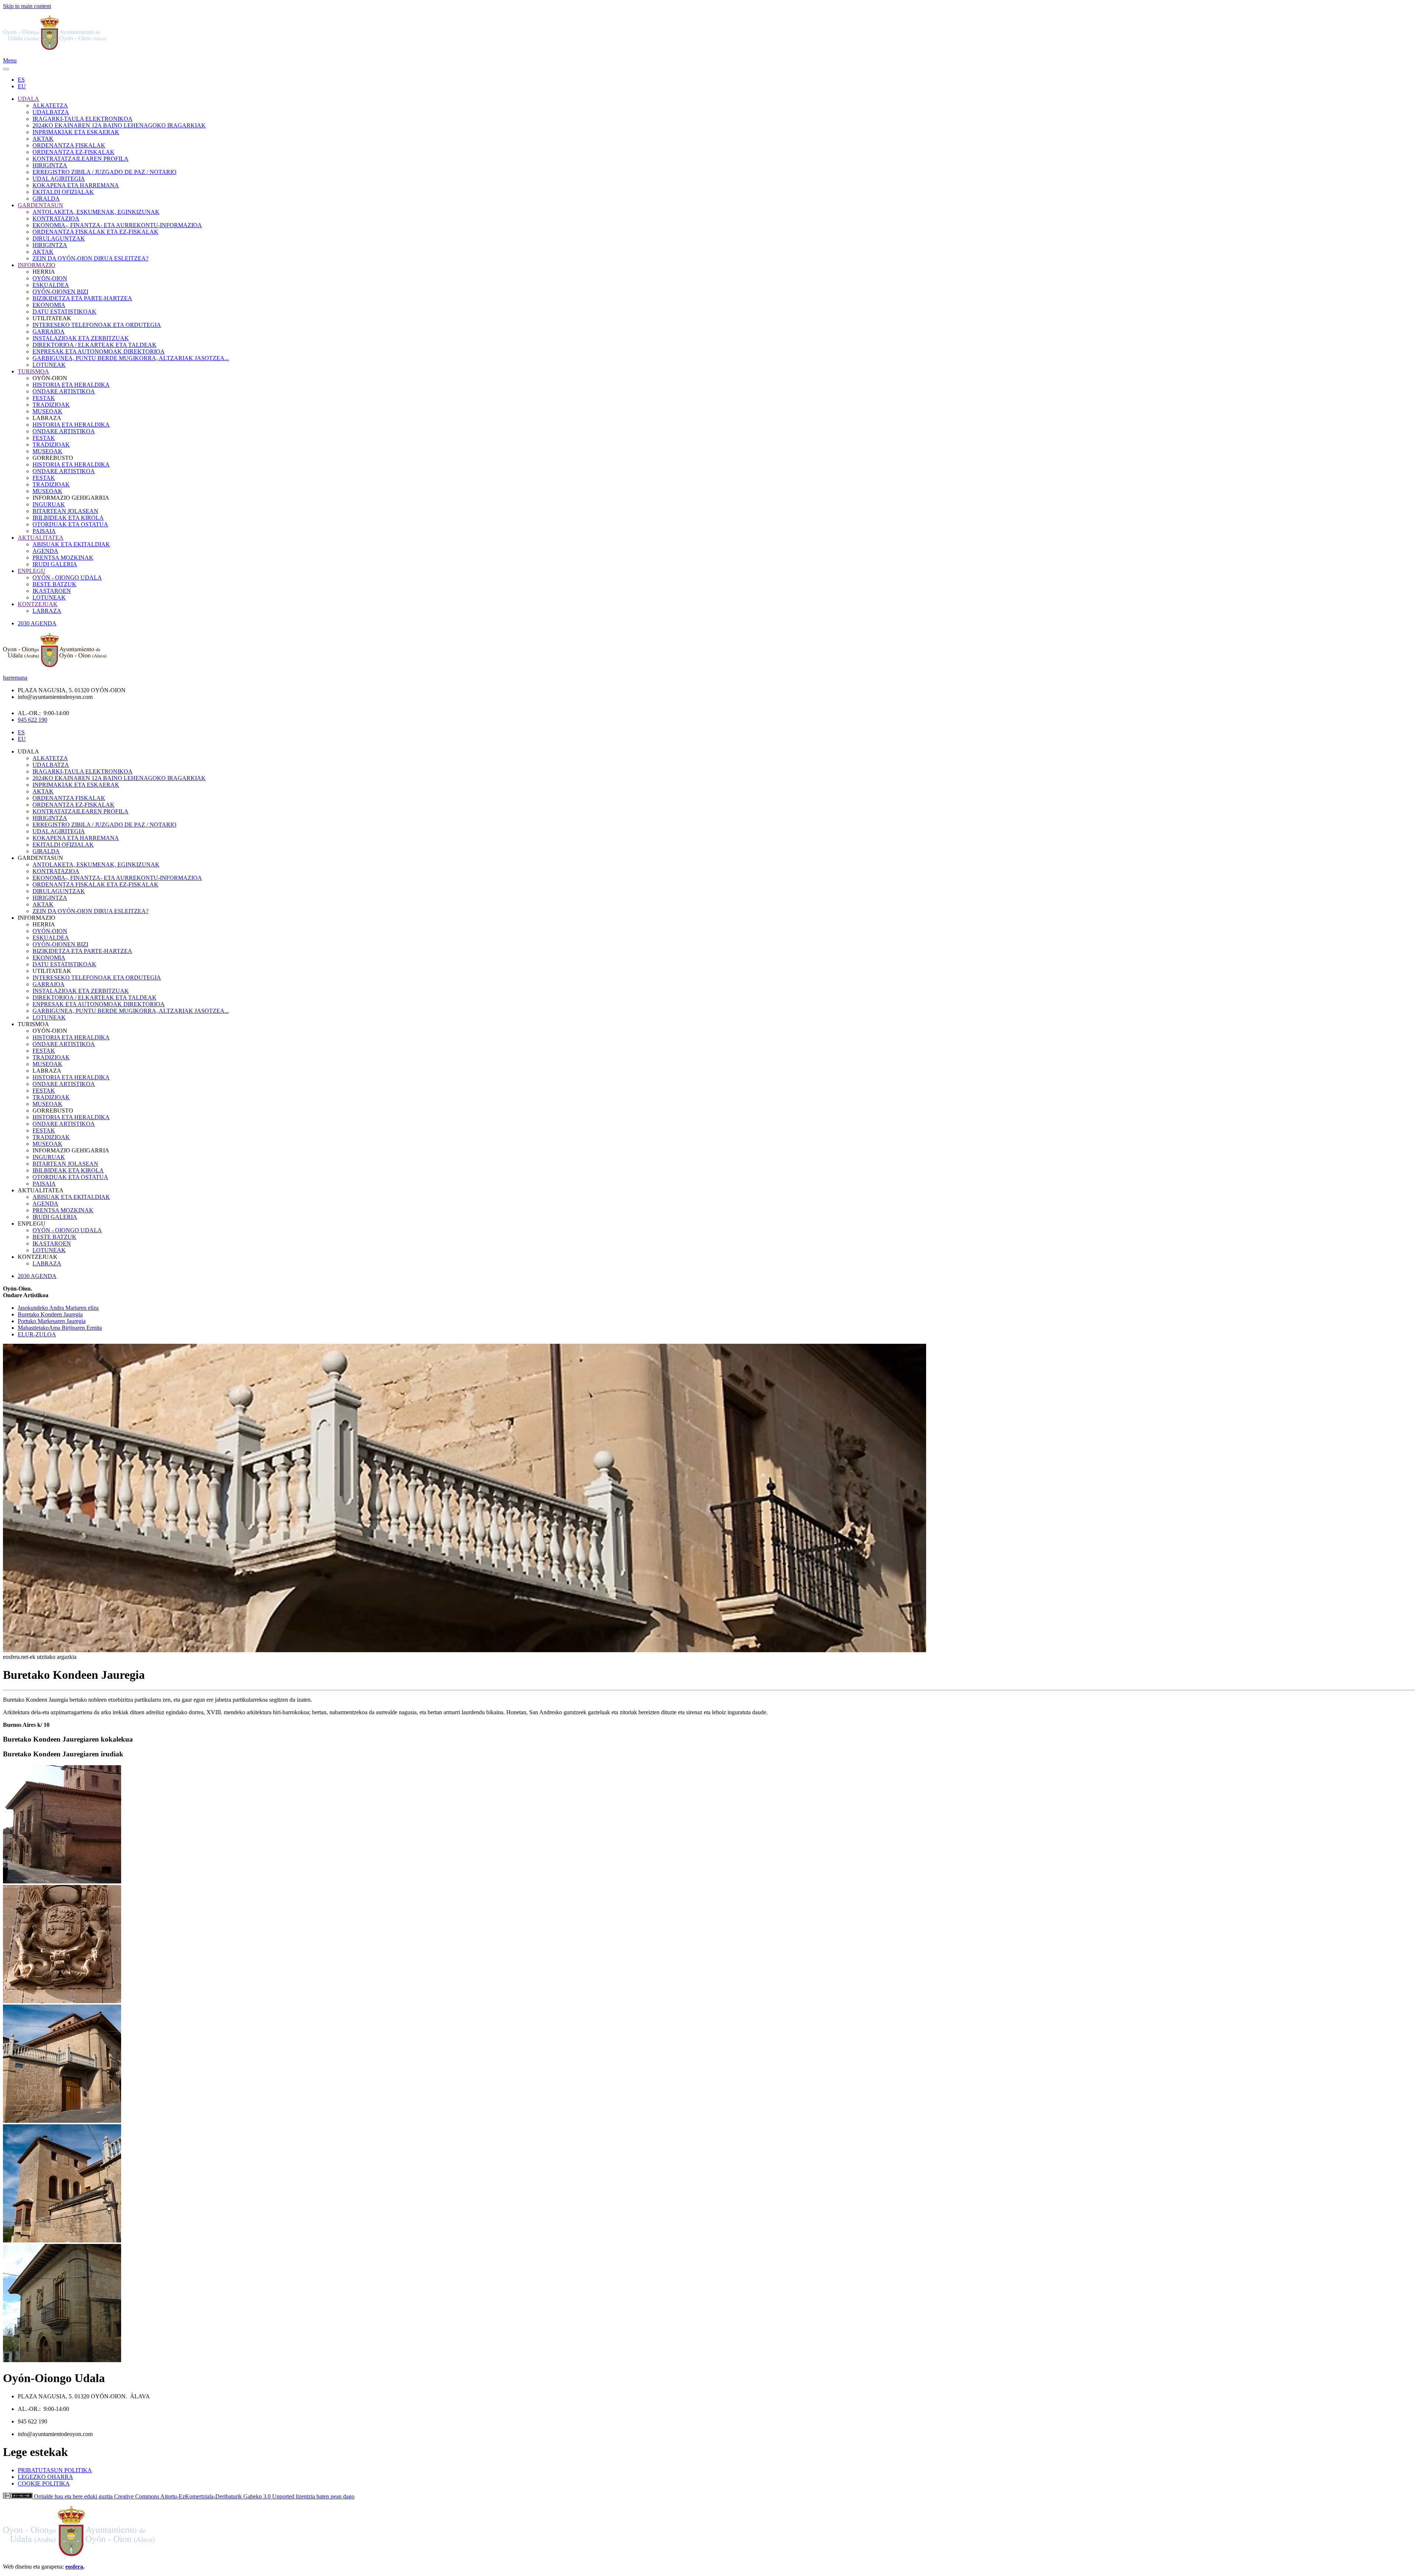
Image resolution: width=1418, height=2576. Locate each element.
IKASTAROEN (52, 591)
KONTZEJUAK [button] (38, 1257)
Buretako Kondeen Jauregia (50, 1314)
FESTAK (44, 398)
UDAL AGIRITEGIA (59, 179)
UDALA (28, 99)
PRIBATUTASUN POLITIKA (55, 2470)
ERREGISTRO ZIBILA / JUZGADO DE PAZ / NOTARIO (105, 172)
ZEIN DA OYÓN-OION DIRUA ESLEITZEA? (90, 258)
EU (22, 86)
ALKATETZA (50, 105)
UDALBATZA (51, 112)
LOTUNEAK (49, 365)
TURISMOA (33, 371)
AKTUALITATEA (41, 538)
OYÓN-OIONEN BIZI (60, 292)
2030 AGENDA (37, 623)
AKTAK (43, 139)
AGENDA (45, 551)
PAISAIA (44, 531)
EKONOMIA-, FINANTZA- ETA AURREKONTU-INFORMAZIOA (117, 225)
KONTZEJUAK (38, 604)
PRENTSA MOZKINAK (63, 558)
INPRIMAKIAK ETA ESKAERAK (76, 132)
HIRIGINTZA (50, 165)
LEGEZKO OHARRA (45, 2477)
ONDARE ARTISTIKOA (64, 391)
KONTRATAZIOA (56, 218)
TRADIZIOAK (51, 405)
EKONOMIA (49, 305)
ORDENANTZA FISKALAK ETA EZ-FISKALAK (95, 232)
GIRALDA (46, 199)
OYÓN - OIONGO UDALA (67, 578)
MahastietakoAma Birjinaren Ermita (60, 1328)
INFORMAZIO (37, 265)
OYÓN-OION (50, 278)
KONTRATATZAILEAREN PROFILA (81, 159)
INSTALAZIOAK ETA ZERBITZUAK (81, 338)
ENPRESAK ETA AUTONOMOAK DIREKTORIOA (99, 351)
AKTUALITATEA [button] (41, 1190)
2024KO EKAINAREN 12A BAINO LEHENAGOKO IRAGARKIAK (119, 125)
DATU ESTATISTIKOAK (64, 312)
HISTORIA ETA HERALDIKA (71, 385)
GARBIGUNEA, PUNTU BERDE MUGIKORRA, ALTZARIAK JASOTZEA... (131, 358)
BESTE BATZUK (54, 584)
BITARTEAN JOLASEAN (65, 511)
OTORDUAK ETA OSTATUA (70, 524)
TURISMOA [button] (33, 1024)
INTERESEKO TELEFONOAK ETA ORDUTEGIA (97, 325)
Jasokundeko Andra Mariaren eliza (58, 1308)
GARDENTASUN (40, 205)
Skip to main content (27, 6)
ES (21, 80)
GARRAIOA (49, 332)
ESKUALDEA (51, 285)
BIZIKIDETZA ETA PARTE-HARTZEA (82, 298)
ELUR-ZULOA (37, 1334)
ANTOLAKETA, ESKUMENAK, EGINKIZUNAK (96, 212)
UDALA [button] (28, 751)
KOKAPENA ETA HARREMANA (76, 185)
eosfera (74, 2567)
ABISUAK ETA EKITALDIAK (71, 544)
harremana (15, 678)
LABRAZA (47, 611)
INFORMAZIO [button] (37, 918)
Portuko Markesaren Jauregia (52, 1321)
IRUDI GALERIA (55, 564)
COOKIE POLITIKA (44, 2483)
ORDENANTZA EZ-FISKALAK (73, 152)
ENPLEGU (32, 571)
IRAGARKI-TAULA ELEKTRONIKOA (83, 119)
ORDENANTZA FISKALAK (69, 145)
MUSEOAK (47, 411)
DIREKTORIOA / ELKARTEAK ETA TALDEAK (95, 345)
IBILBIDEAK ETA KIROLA (68, 518)
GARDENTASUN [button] (40, 858)
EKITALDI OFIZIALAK (63, 192)
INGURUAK (49, 504)
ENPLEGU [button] (32, 1224)
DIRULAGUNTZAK (59, 238)
